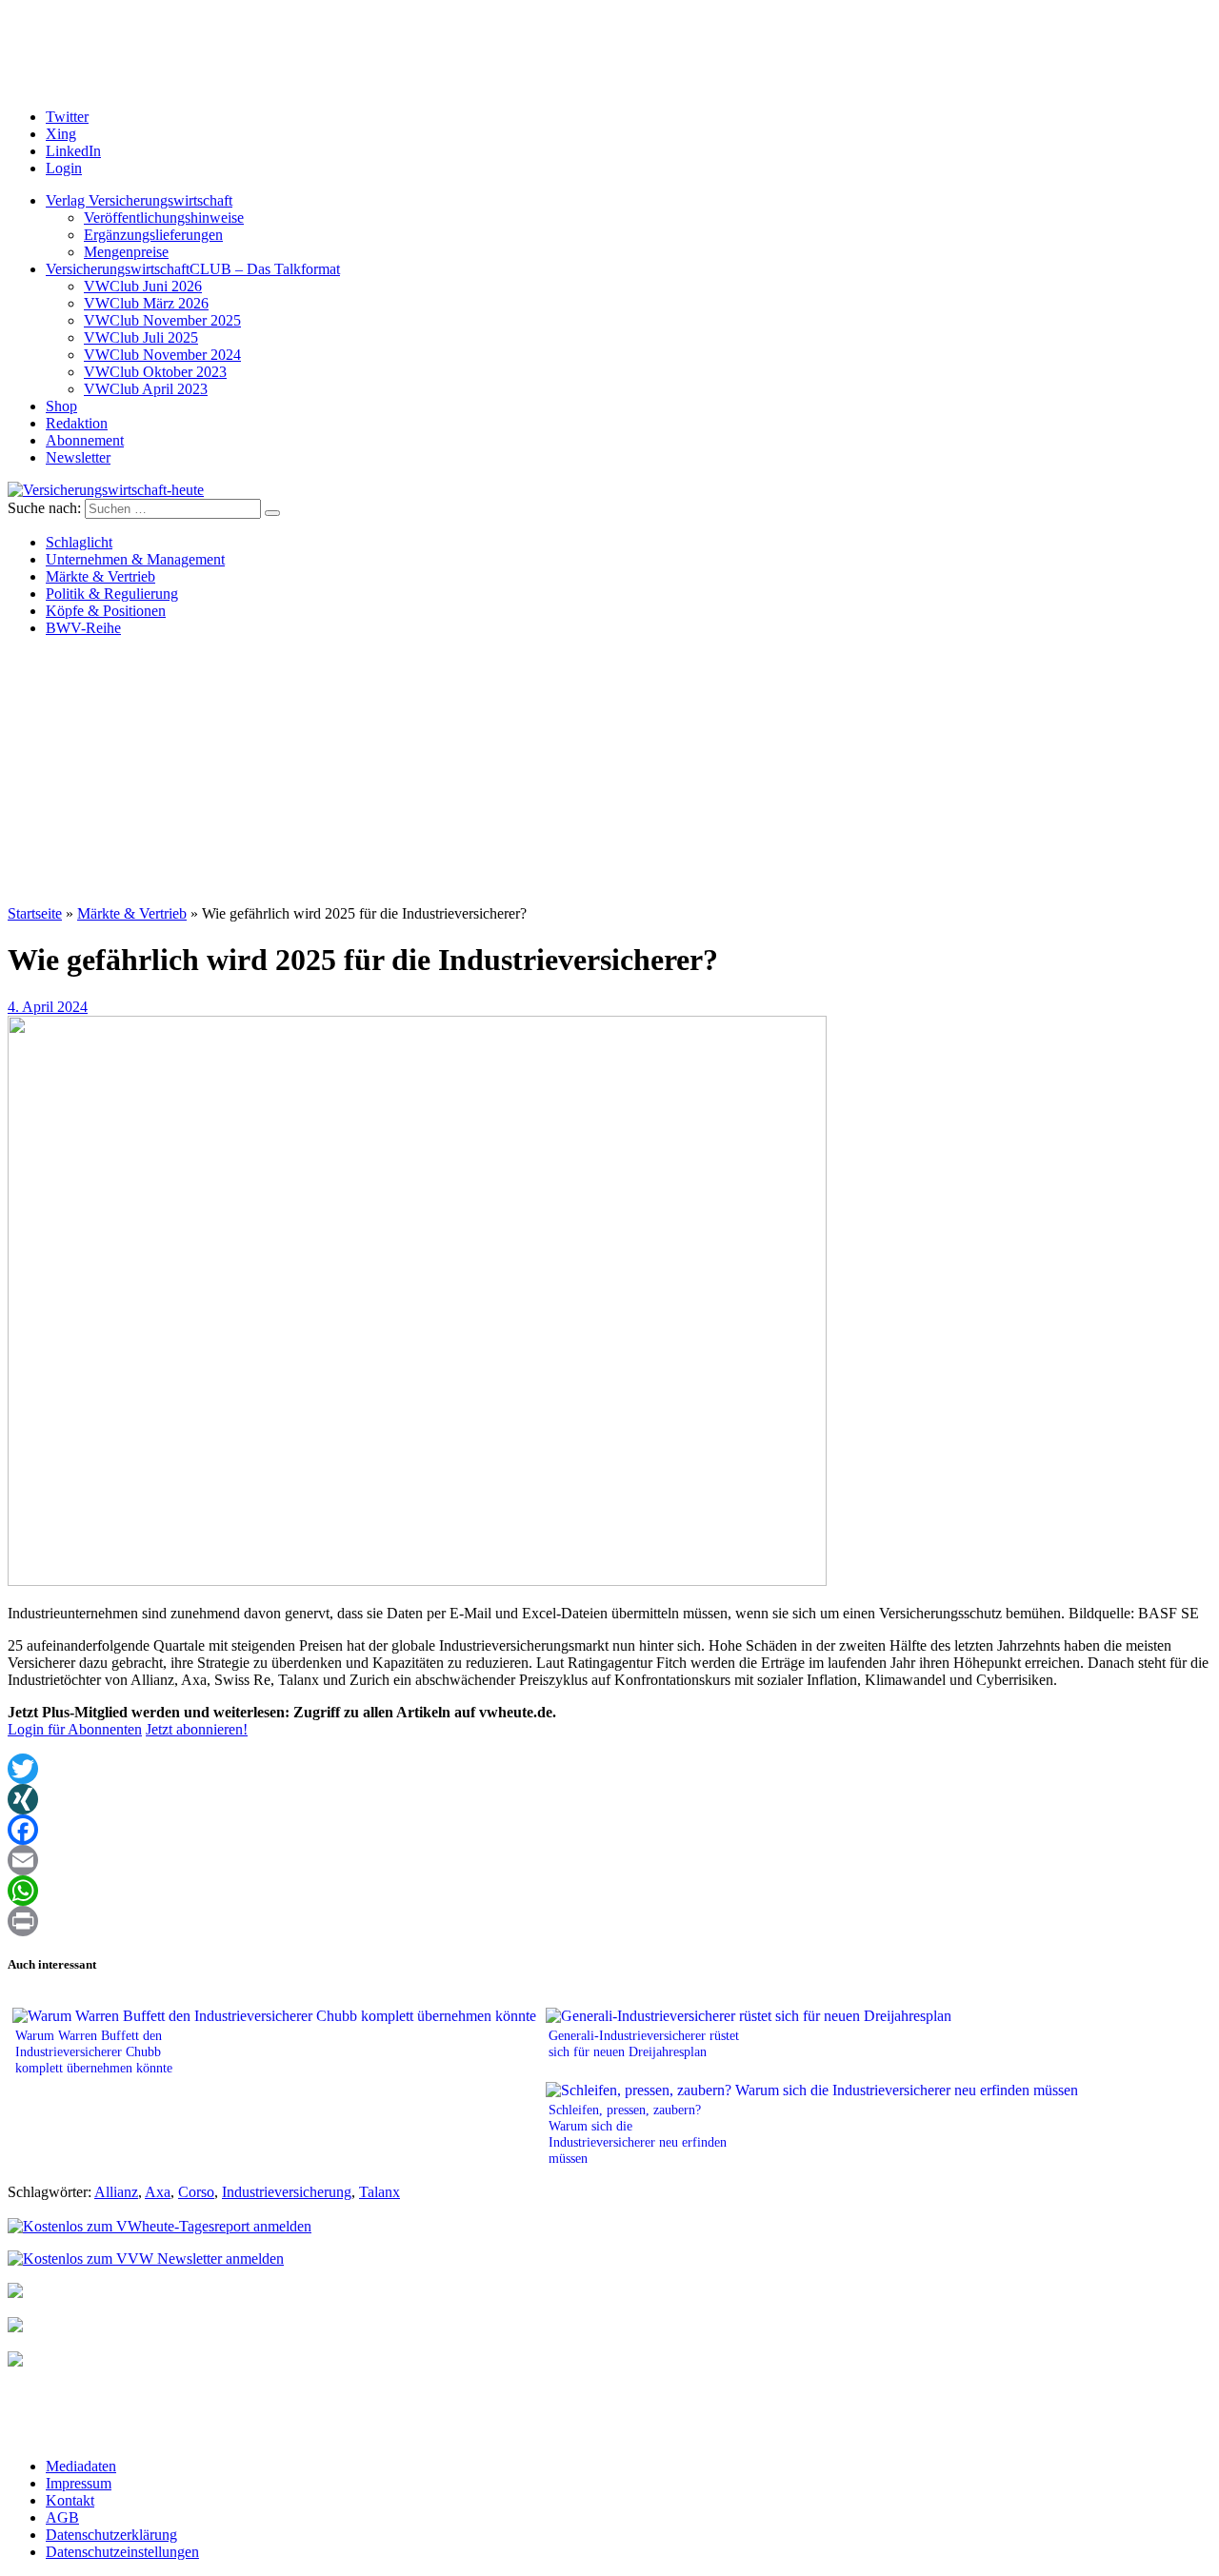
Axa (158, 2192)
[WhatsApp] (609, 1891)
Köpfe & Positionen (106, 611)
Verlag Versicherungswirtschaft (139, 200)
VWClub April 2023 (146, 389)
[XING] (609, 1799)
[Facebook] (609, 1830)
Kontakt (70, 2500)
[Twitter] (609, 1769)
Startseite (35, 913)
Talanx (380, 2192)
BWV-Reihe (83, 628)
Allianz (116, 2192)
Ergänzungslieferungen (153, 235)
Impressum (79, 2483)
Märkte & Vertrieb (100, 576)
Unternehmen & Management (135, 559)
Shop (61, 406)
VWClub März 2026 (146, 303)
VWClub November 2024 (162, 355)
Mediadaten (81, 2466)
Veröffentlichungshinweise (164, 218)
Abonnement (85, 440)
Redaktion (77, 423)
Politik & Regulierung (112, 594)
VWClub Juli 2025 (141, 337)
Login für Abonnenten (75, 1729)
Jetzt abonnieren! (197, 1729)
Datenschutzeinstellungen (122, 2552)
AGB (62, 2517)
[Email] (609, 1860)
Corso (196, 2192)
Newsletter (78, 457)
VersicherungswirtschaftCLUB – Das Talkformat (193, 269)
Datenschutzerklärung (111, 2535)
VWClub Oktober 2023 (155, 372)
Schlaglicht (79, 542)
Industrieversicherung (287, 2192)
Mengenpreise (126, 252)
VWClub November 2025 (162, 320)
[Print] (609, 1921)
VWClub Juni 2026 (143, 286)
